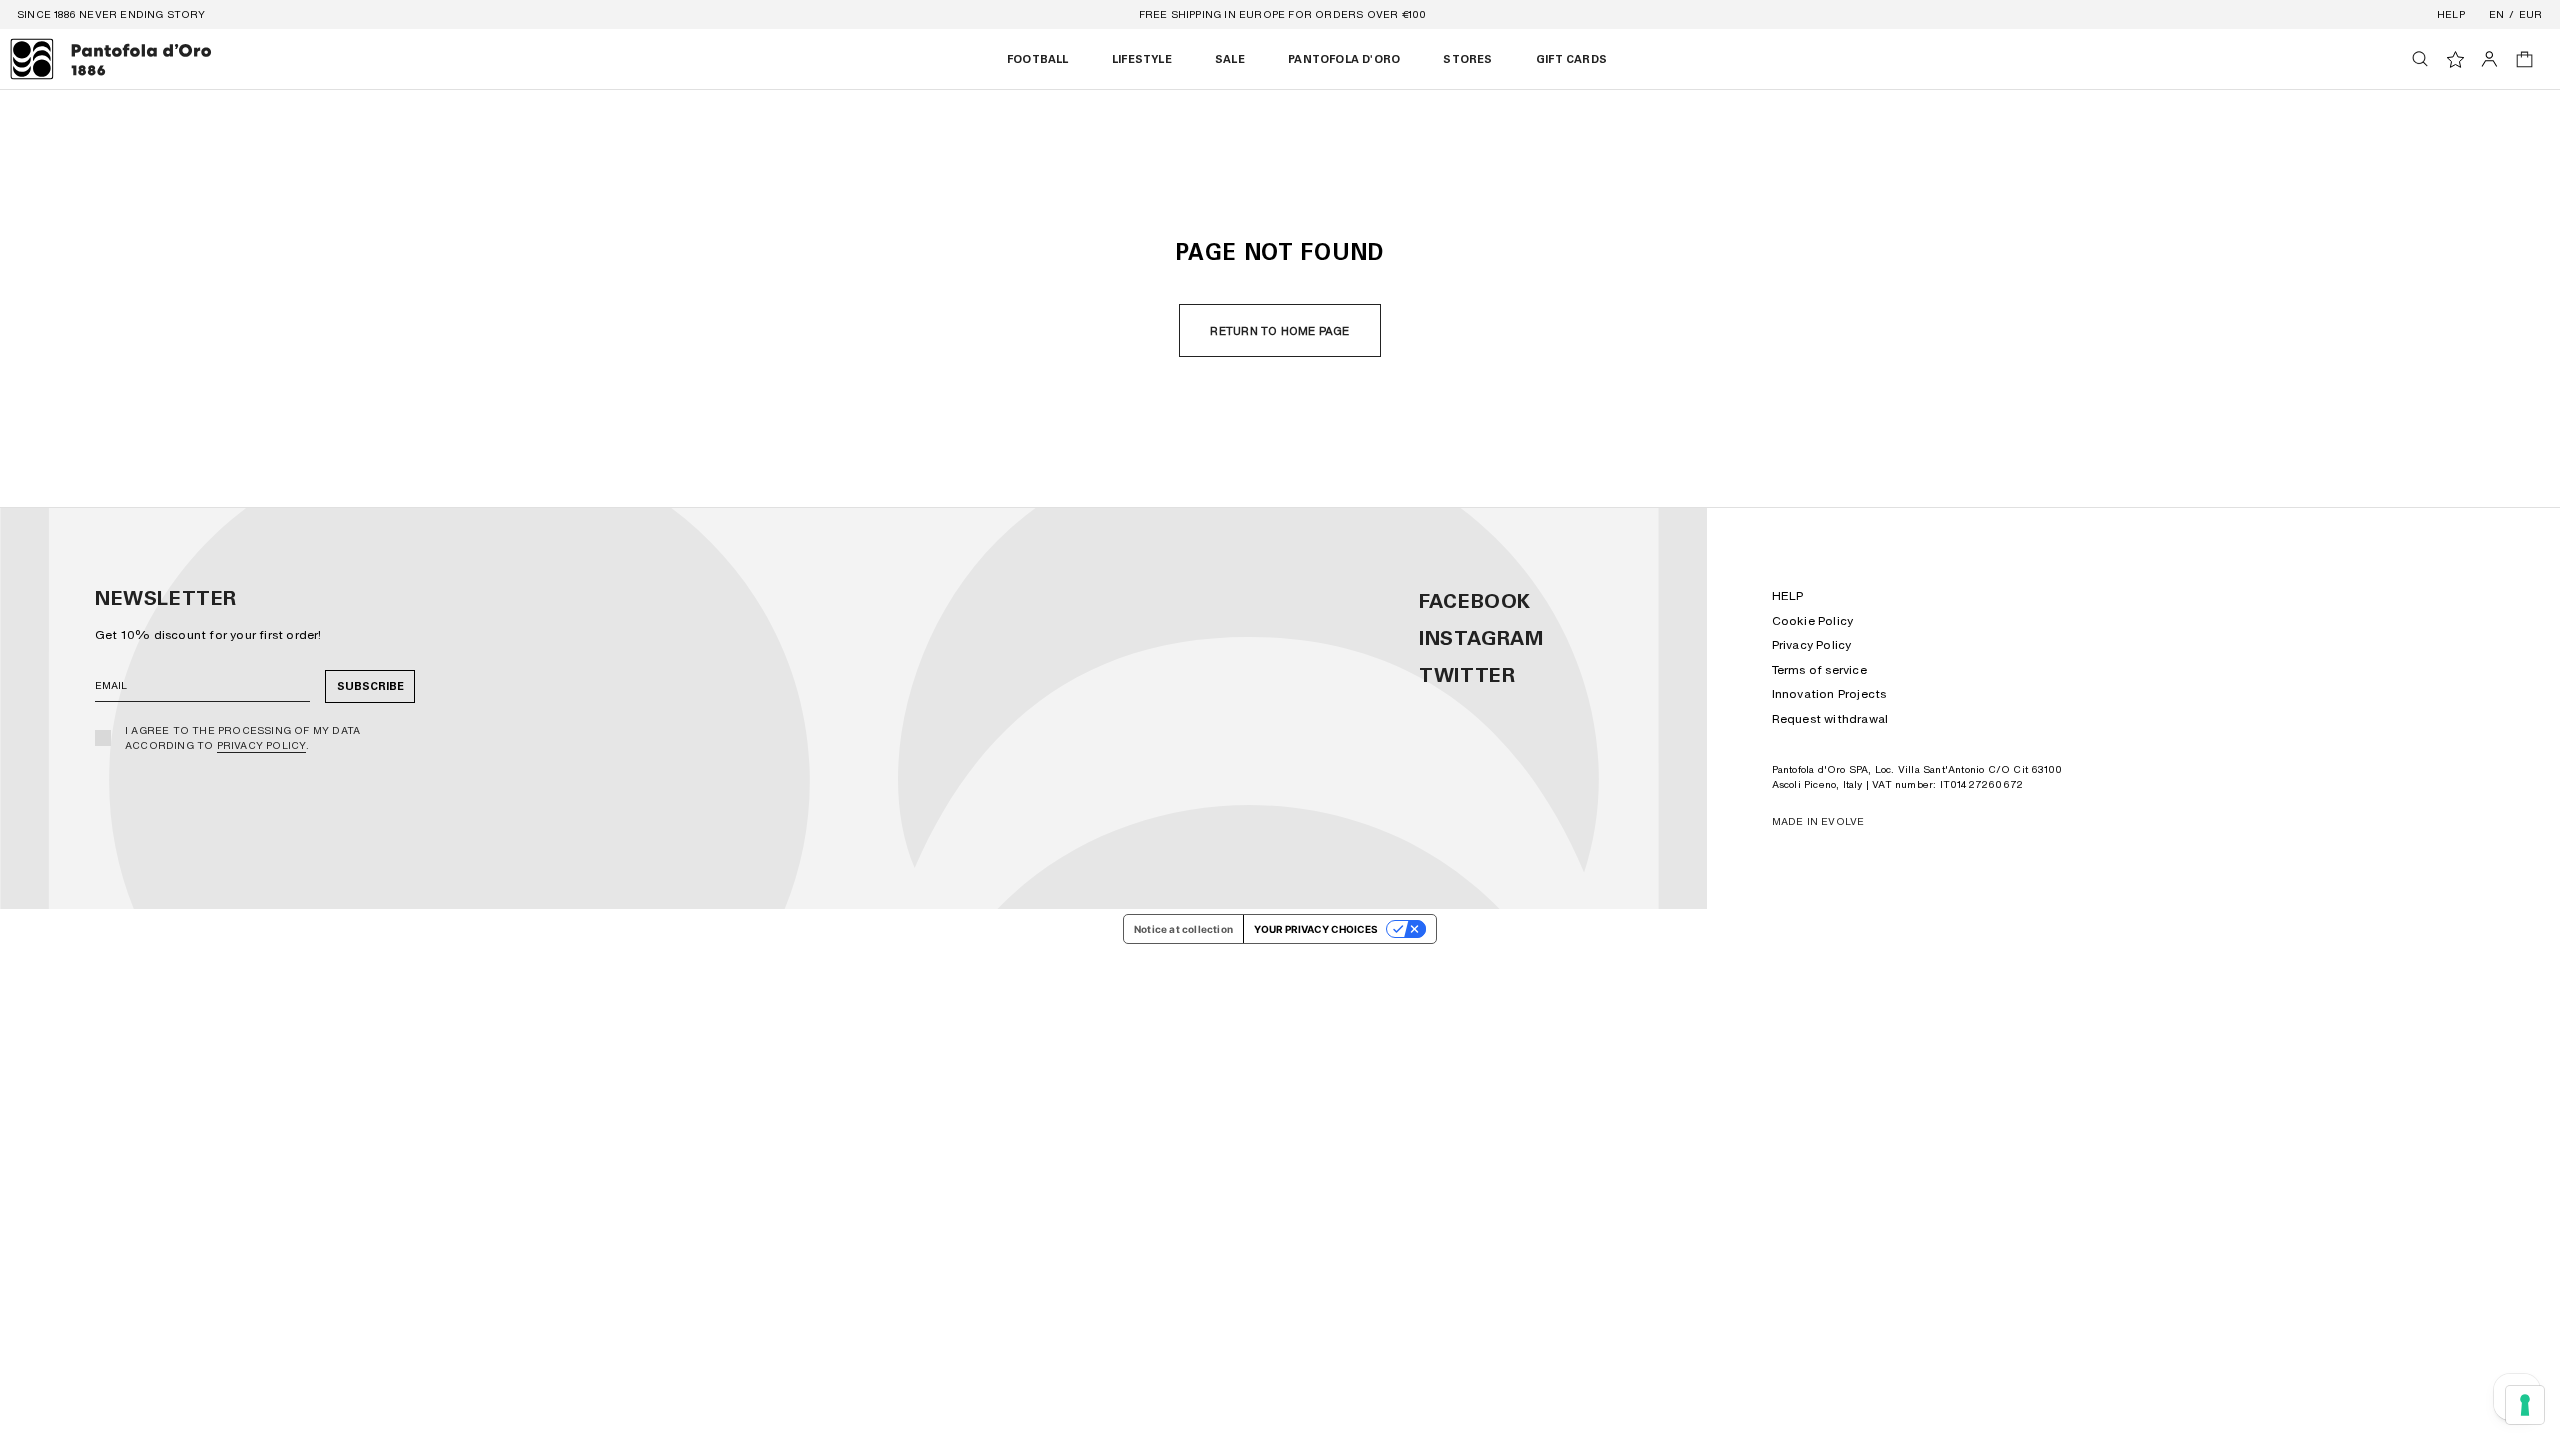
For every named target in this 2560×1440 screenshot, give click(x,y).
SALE (1230, 59)
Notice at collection (1183, 929)
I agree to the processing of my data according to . (242, 737)
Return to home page (1279, 331)
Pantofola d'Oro (1344, 59)
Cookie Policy (1813, 620)
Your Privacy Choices (1316, 929)
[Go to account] (2489, 59)
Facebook (1475, 601)
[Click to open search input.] (2420, 59)
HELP (1788, 595)
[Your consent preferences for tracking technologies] (2525, 1405)
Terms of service (1819, 669)
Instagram (1481, 638)
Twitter (1467, 675)
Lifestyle (1142, 59)
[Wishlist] (2455, 59)
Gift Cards (1571, 59)
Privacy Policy (262, 745)
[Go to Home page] (111, 59)
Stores (1467, 59)
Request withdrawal (1830, 718)
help (2451, 14)
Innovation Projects (1829, 693)
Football (1038, 59)
